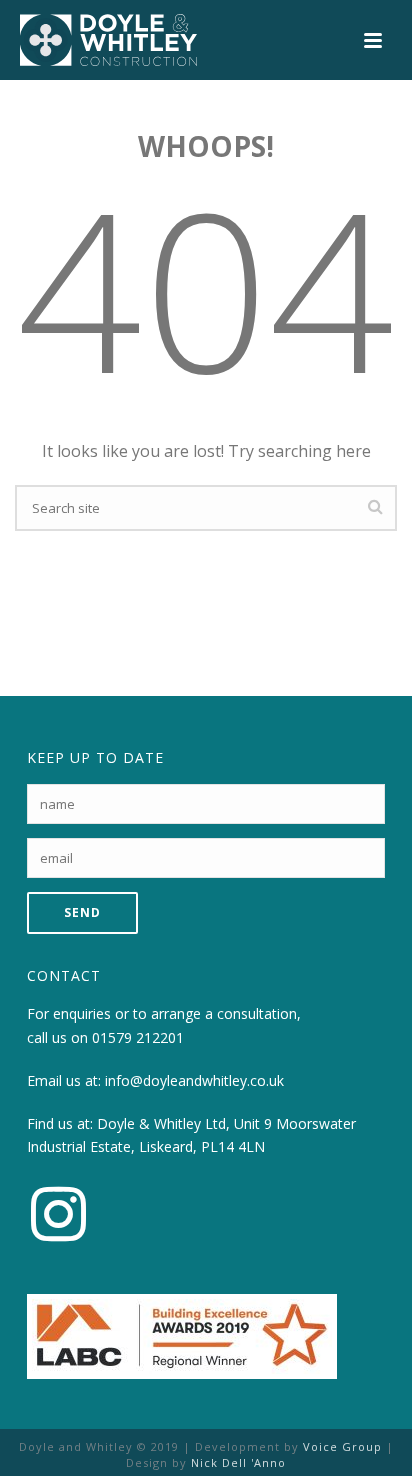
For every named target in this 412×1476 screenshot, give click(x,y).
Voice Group (342, 1446)
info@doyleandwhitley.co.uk (194, 1080)
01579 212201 (138, 1037)
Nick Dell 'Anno (238, 1462)
